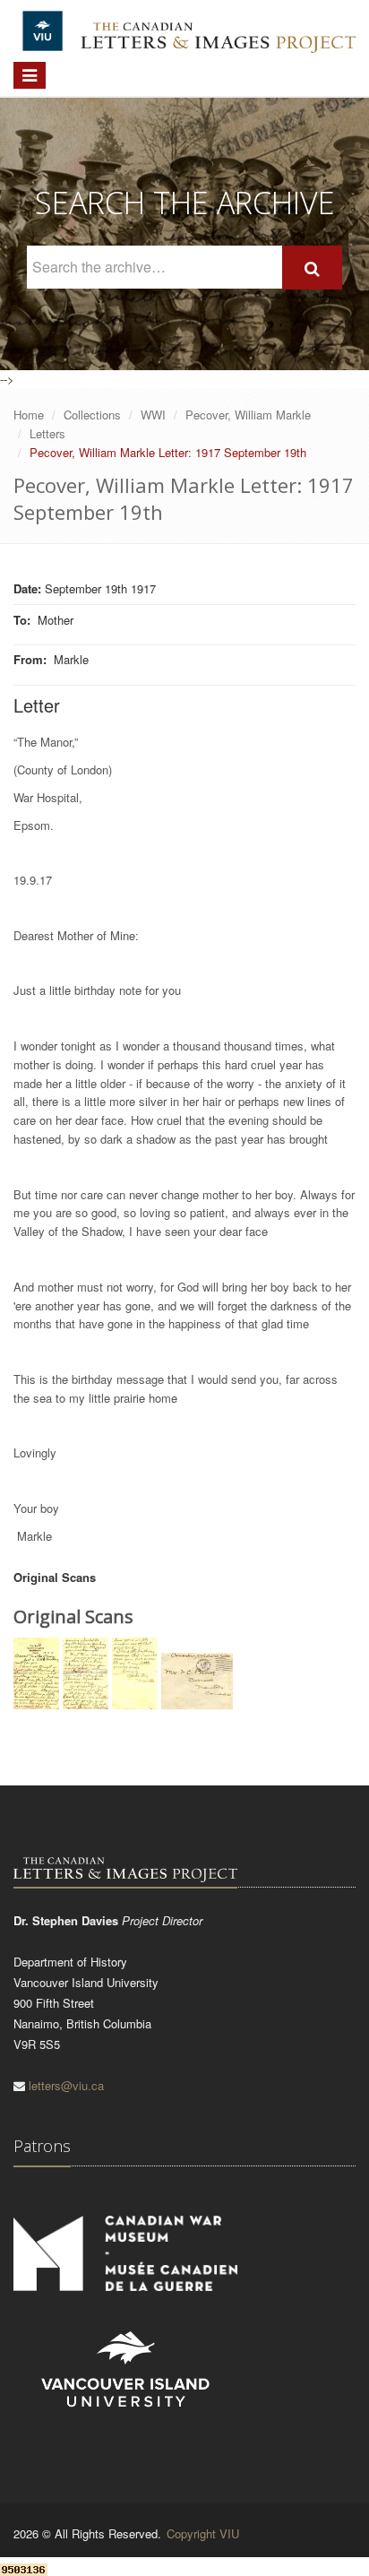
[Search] (312, 268)
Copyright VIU (203, 2533)
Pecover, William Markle (248, 415)
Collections (92, 415)
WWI (153, 415)
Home (29, 415)
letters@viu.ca (66, 2085)
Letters (47, 433)
